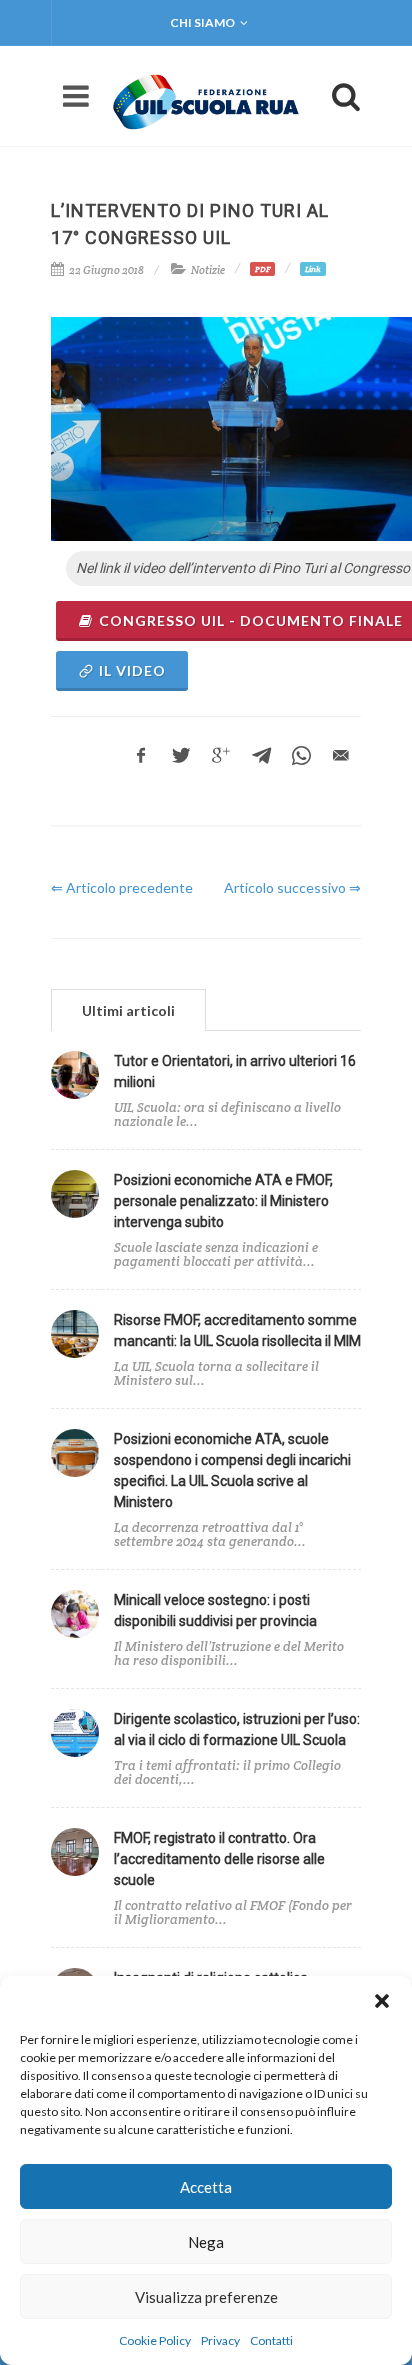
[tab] (128, 1009)
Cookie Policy (155, 2340)
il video (132, 670)
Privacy (220, 2340)
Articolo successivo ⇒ (292, 887)
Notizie (208, 270)
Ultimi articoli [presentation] (128, 1010)
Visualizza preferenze (206, 2297)
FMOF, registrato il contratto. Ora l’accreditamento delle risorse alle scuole (219, 1859)
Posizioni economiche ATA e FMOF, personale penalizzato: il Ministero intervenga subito (223, 1201)
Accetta (206, 2187)
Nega (206, 2242)
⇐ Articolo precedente (122, 887)
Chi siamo (202, 22)
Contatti (271, 2340)
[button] (382, 2001)
